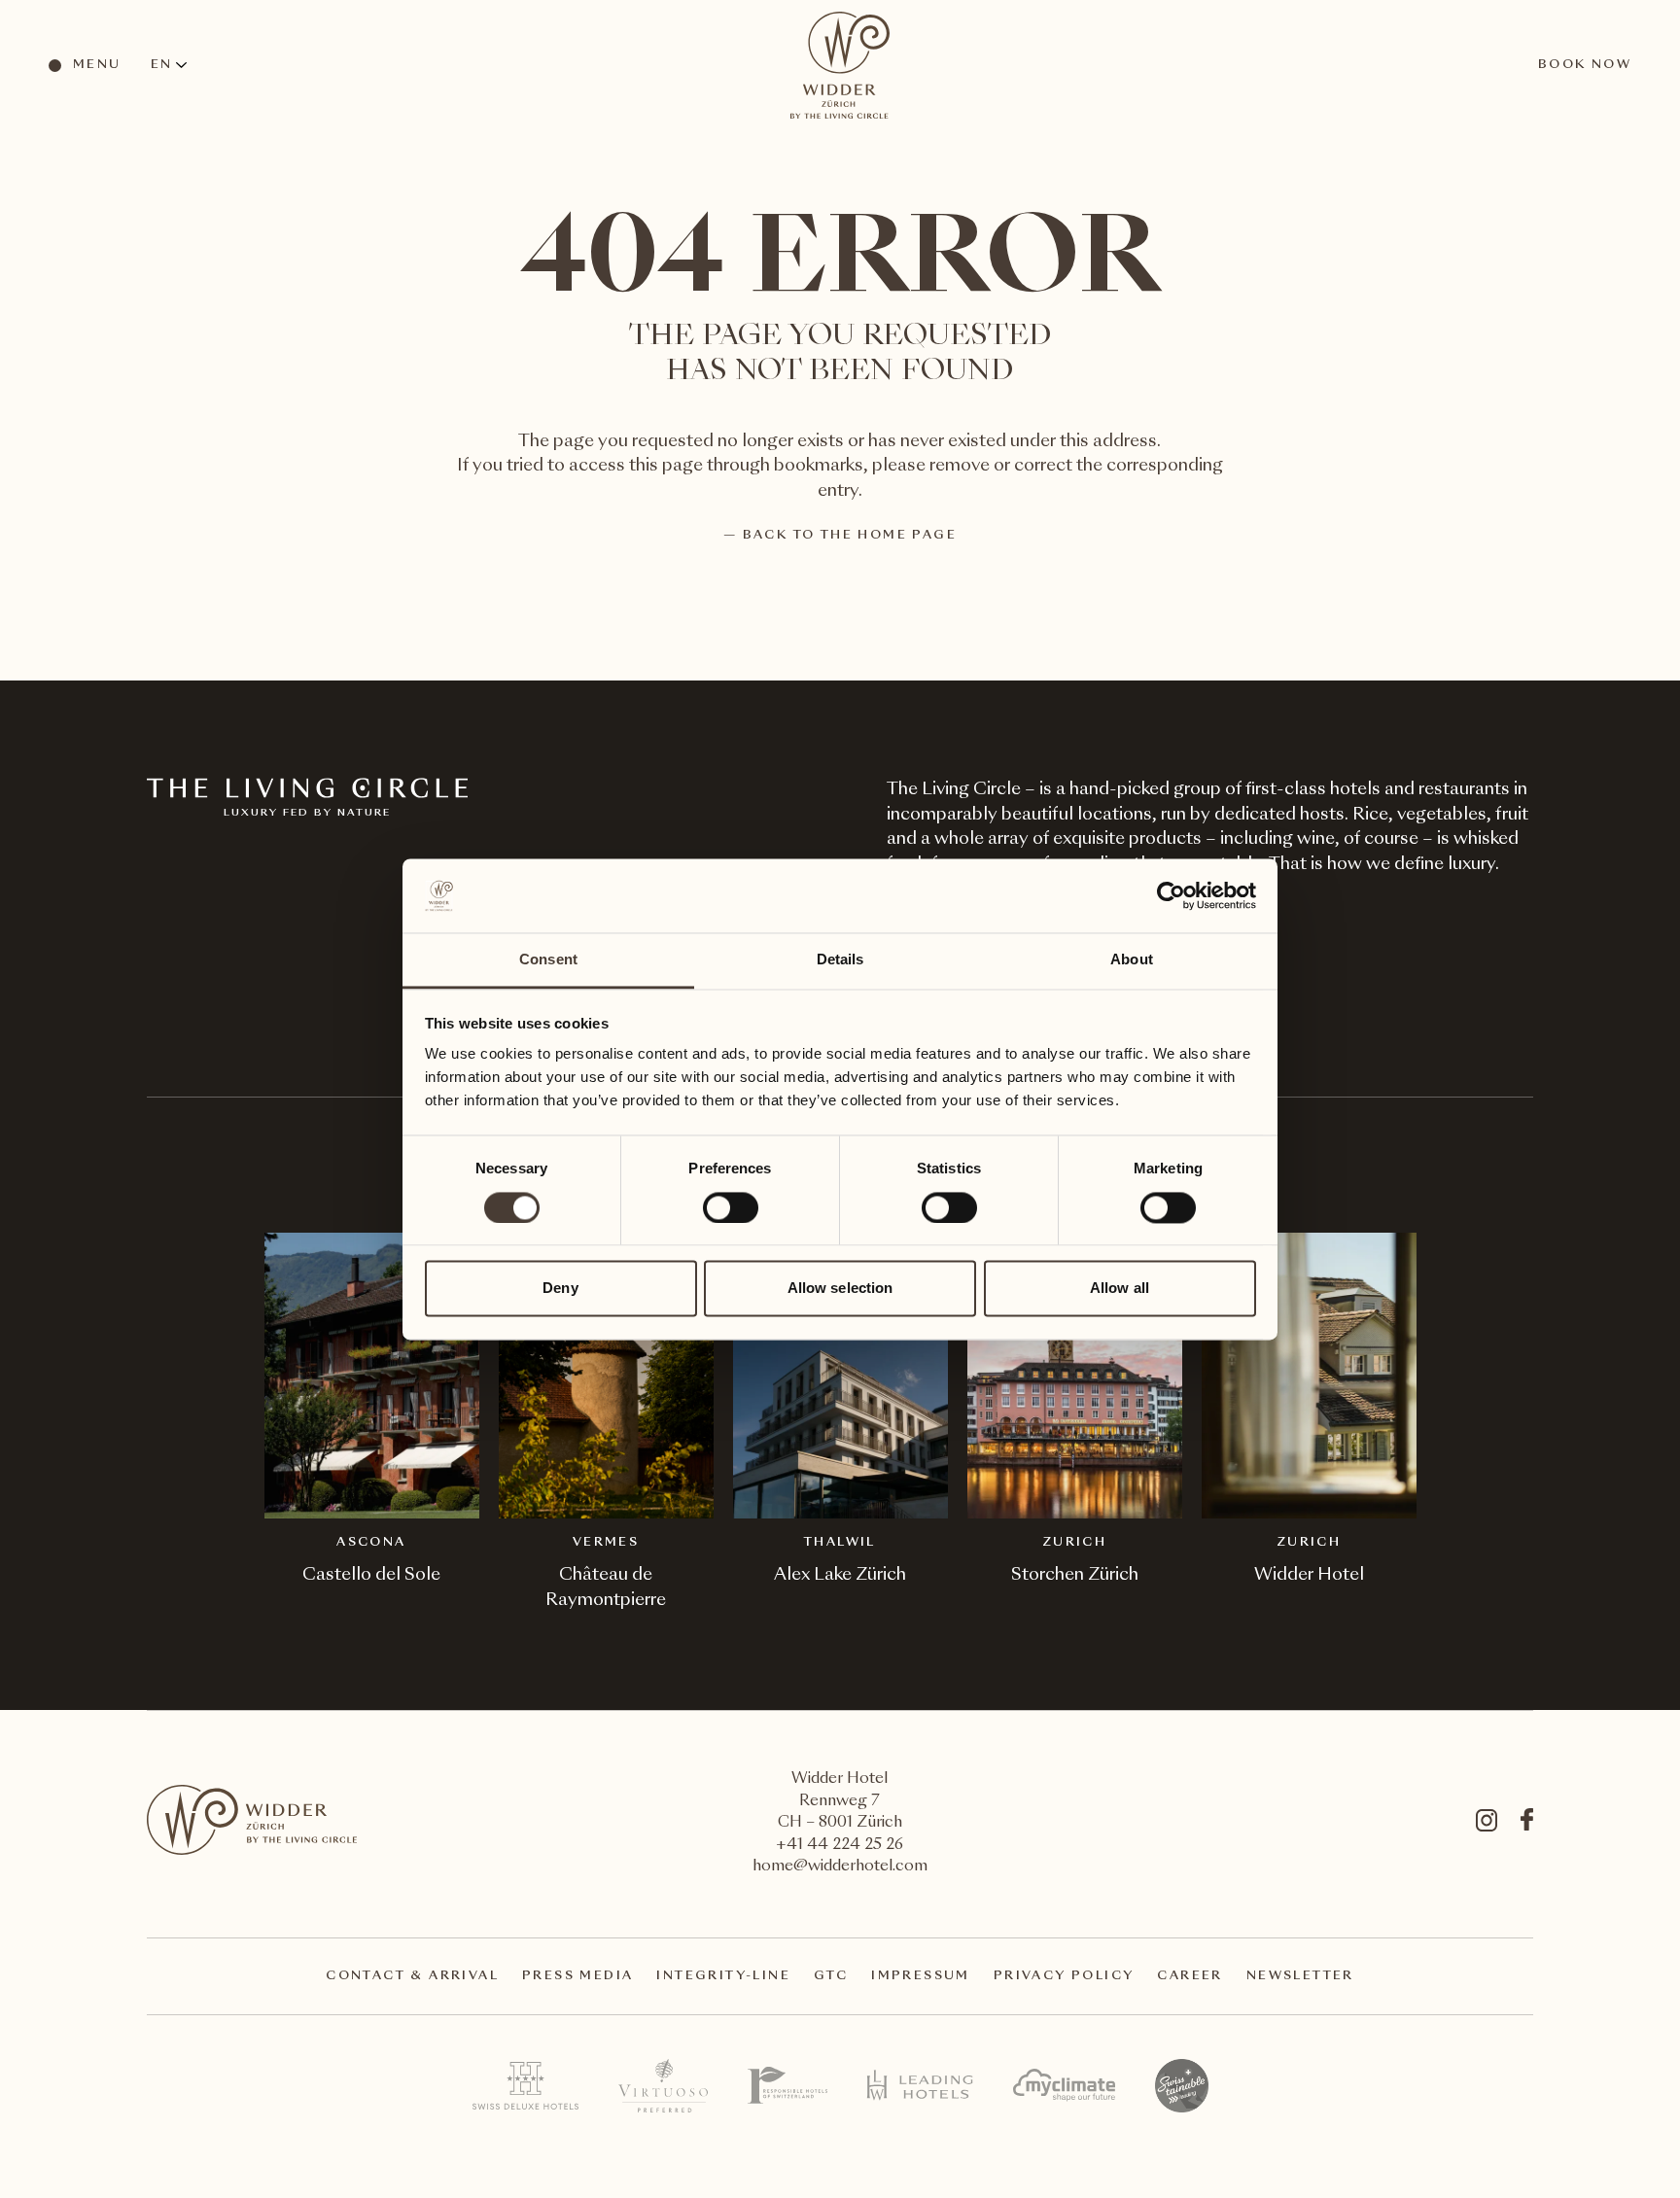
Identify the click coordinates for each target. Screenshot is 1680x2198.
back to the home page (850, 536)
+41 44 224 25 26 (840, 1846)
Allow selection (840, 1289)
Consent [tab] (548, 960)
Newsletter (1300, 1976)
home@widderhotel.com (840, 1867)
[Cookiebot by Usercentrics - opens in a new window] (1171, 895)
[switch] (730, 1206)
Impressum (921, 1976)
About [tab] (1132, 960)
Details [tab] (840, 960)
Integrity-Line (723, 1976)
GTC (831, 1976)
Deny (560, 1289)
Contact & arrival (412, 1976)
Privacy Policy (1064, 1976)
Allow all (1120, 1289)
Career (1190, 1976)
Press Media (577, 1976)
